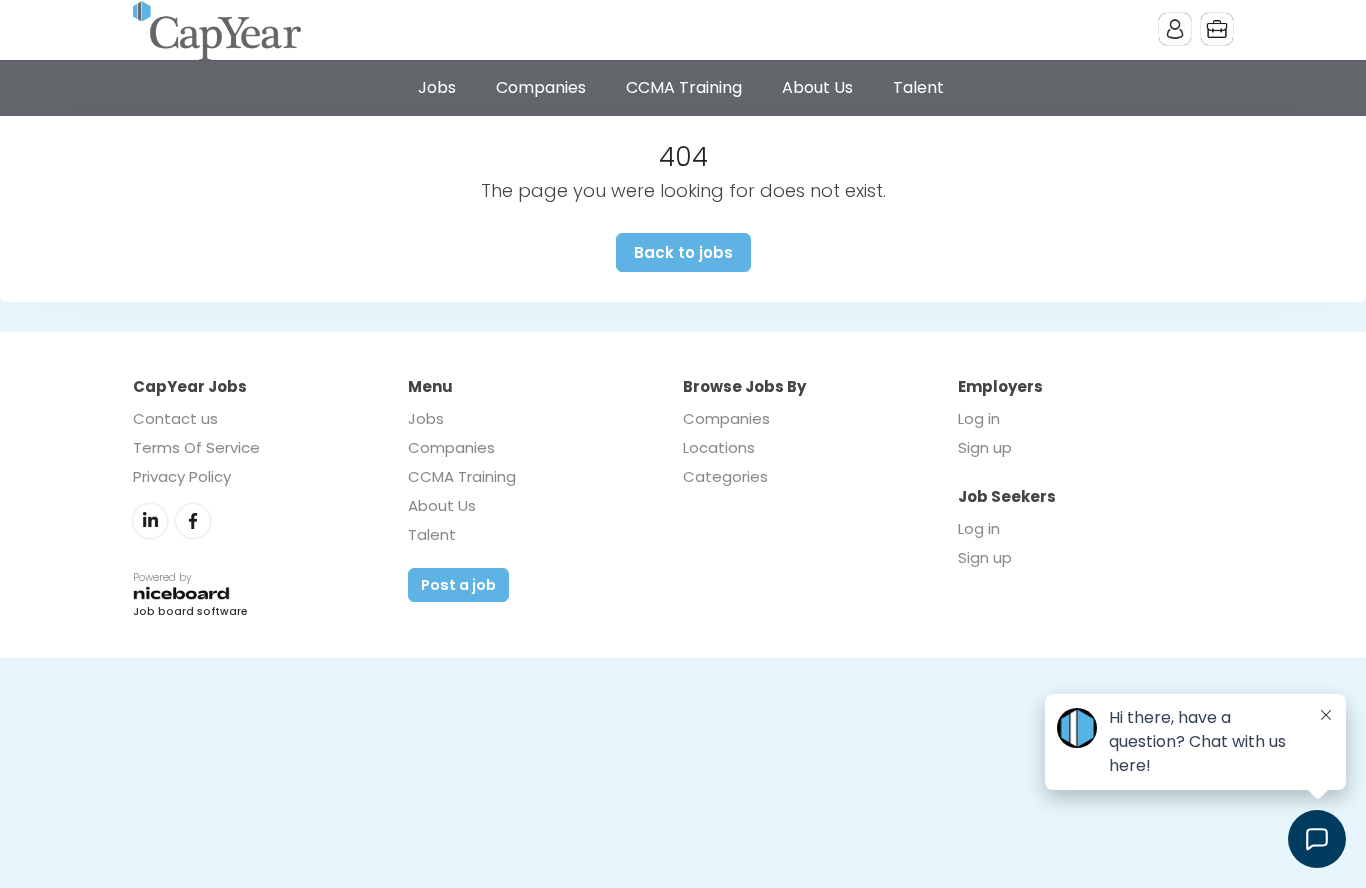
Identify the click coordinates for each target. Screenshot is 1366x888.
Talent (918, 87)
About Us (817, 87)
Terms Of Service (196, 447)
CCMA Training (684, 87)
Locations (719, 447)
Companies (541, 87)
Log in (979, 418)
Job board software (190, 612)
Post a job (458, 585)
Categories (725, 476)
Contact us (175, 418)
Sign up (985, 447)
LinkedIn (150, 521)
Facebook (193, 521)
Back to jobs (683, 252)
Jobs (437, 87)
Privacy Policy (182, 476)
